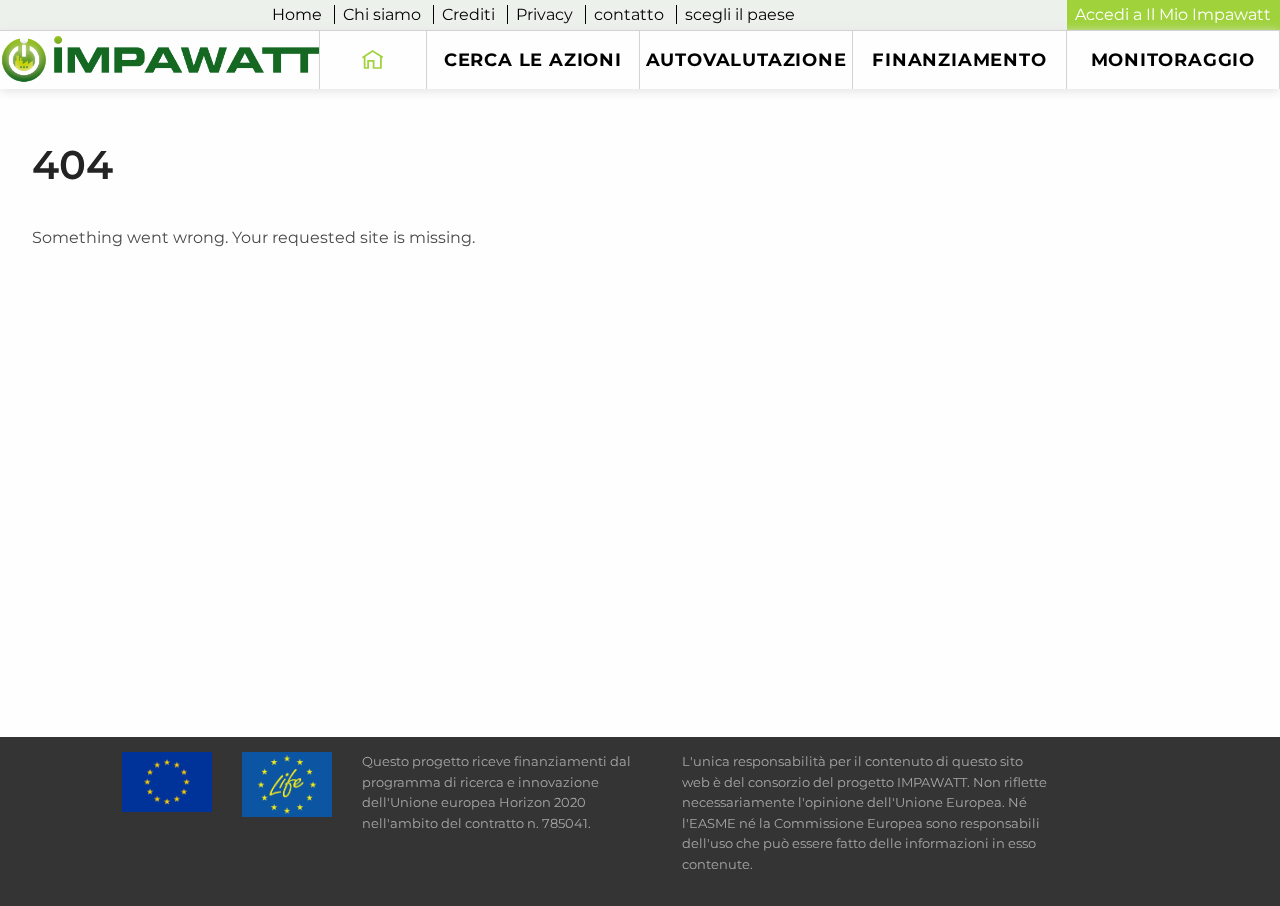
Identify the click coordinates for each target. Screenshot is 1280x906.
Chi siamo (382, 14)
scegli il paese (740, 14)
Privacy (544, 14)
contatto (629, 14)
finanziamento (959, 59)
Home (297, 14)
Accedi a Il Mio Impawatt (1173, 14)
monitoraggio (1173, 59)
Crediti (468, 14)
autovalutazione (746, 59)
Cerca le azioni (533, 59)
